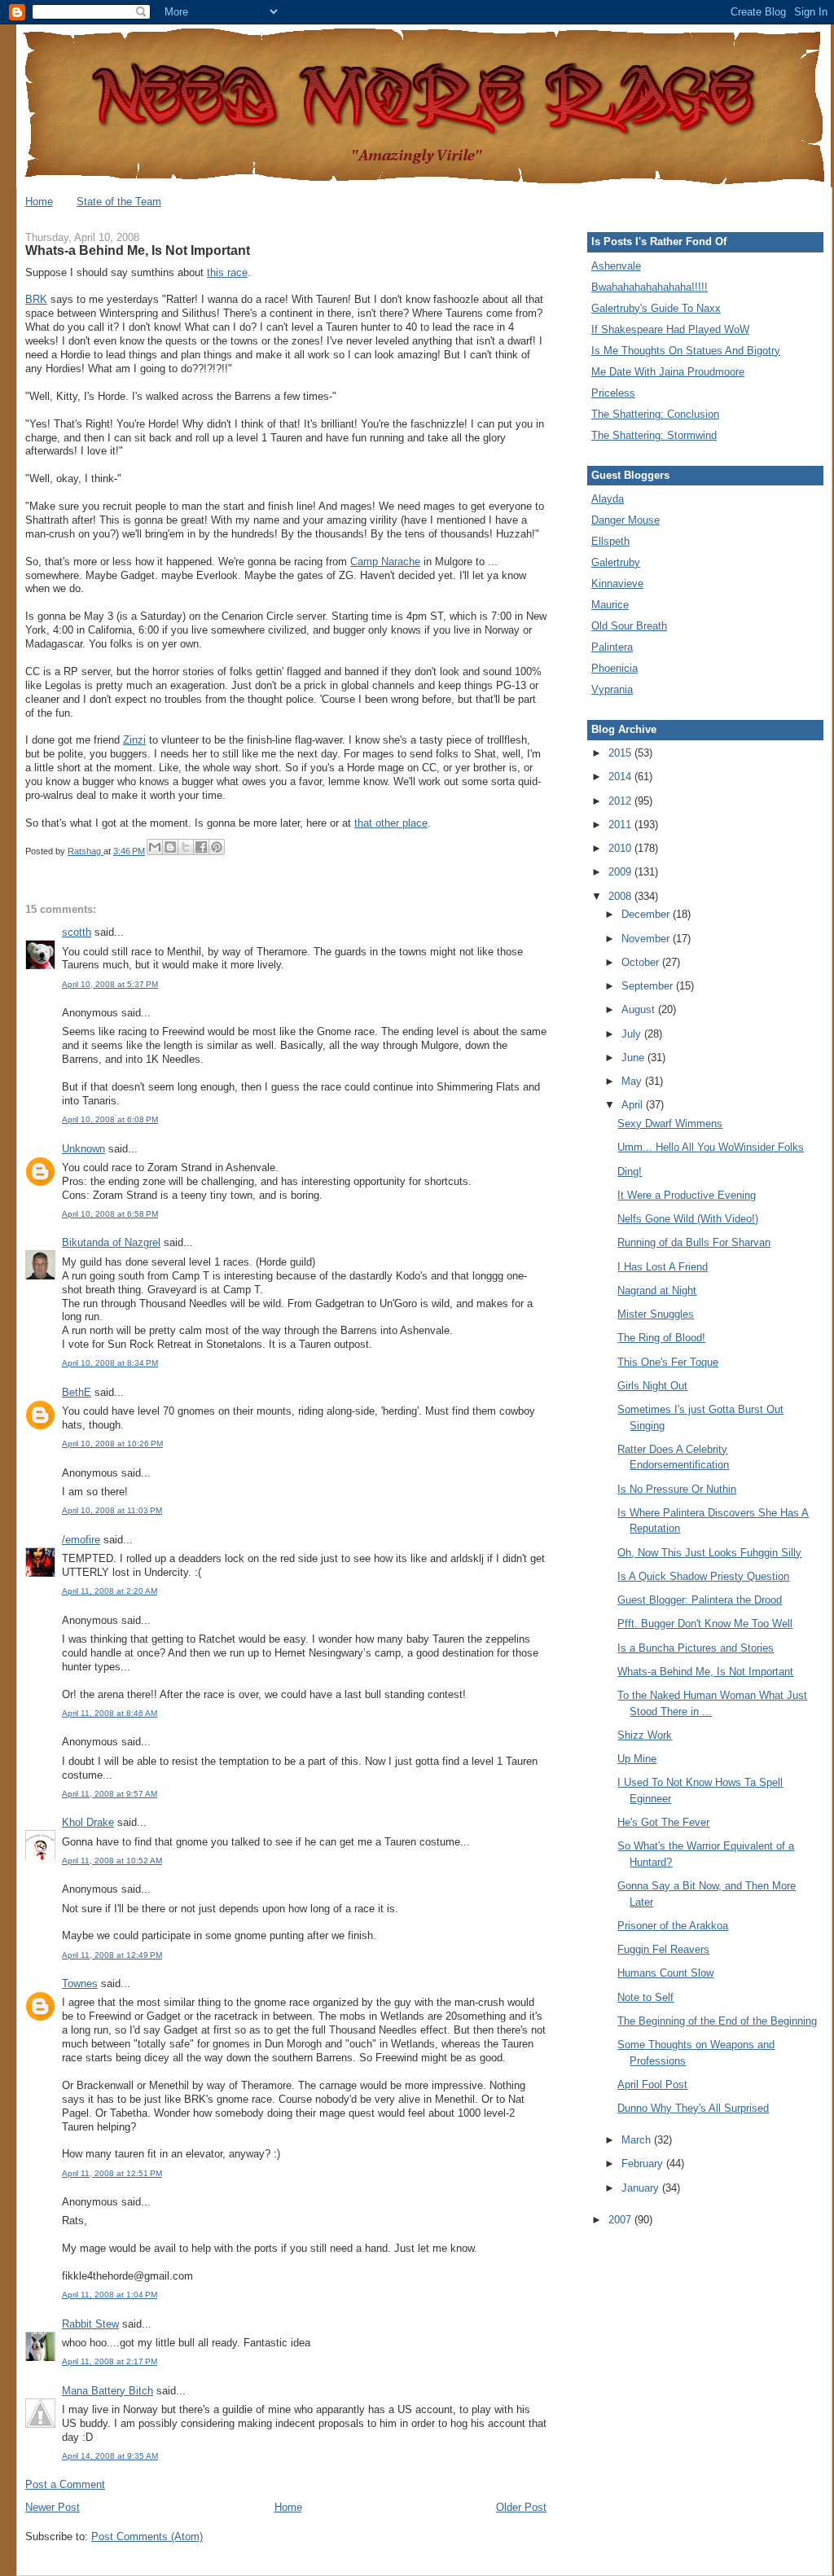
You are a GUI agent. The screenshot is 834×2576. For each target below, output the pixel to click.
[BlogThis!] (170, 847)
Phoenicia (615, 668)
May (633, 1081)
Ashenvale (616, 266)
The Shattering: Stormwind (654, 435)
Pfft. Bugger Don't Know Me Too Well (705, 1624)
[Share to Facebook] (201, 847)
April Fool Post (652, 2084)
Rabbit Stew (90, 2324)
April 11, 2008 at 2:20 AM (110, 1591)
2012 (621, 801)
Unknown (83, 1149)
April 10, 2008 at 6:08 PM (110, 1119)
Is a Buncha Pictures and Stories (696, 1648)
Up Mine (637, 1759)
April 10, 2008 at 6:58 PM (110, 1214)
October (642, 962)
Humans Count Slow (665, 1973)
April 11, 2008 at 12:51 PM (112, 2173)
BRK (36, 299)
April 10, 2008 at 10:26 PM (112, 1444)
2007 (621, 2220)
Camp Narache (385, 562)
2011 (621, 825)
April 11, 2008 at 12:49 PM (112, 1955)
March (638, 2140)
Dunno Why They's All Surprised (693, 2108)
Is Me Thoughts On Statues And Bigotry (686, 351)
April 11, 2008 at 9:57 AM (110, 1794)
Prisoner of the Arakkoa (673, 1926)
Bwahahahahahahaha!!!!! (650, 287)
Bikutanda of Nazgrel (111, 1242)
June (634, 1058)
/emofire (81, 1540)
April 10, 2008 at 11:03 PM (112, 1510)
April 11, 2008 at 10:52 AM (112, 1861)
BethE (77, 1392)
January (642, 2188)
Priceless (613, 393)
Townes (80, 1984)
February (644, 2163)
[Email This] (155, 847)
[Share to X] (186, 847)
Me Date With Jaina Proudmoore (668, 372)
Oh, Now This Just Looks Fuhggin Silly (709, 1553)
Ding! (630, 1172)
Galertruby (616, 562)
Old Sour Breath (629, 626)
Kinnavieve (617, 584)
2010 (621, 848)
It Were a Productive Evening (687, 1195)
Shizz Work (645, 1735)
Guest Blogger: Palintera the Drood (700, 1600)
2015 (621, 753)
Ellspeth (610, 541)
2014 (621, 777)
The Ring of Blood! (661, 1338)
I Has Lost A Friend (663, 1267)
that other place (391, 823)
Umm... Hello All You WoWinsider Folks (711, 1147)
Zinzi (134, 740)
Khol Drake (88, 1822)
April (634, 1105)
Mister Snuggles (656, 1314)
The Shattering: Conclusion (655, 414)
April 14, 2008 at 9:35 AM (110, 2456)
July (633, 1034)
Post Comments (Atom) (147, 2537)
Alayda (608, 499)
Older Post (521, 2507)
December (647, 914)
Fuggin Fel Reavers (663, 1949)
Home (39, 202)
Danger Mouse (625, 520)
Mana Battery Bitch (108, 2391)
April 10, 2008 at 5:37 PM (110, 984)
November (647, 939)
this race (227, 272)
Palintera (612, 647)
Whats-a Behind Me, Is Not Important (705, 1672)
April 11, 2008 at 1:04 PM (110, 2295)
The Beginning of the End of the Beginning (717, 2021)
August (640, 1009)
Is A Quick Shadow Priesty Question (703, 1576)
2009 (621, 872)
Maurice (610, 605)
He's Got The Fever (663, 1822)
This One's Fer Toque (668, 1362)
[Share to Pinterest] (217, 847)
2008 (621, 896)
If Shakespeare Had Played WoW (670, 329)
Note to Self (645, 1997)
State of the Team (119, 202)
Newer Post (53, 2507)
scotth (77, 932)
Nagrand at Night (657, 1290)
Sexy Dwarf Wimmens (670, 1123)
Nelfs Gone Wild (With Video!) (688, 1219)
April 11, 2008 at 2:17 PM (110, 2361)
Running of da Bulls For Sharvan (694, 1242)
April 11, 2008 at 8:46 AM (110, 1713)
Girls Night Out (652, 1386)
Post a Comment (65, 2484)
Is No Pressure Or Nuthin (677, 1489)
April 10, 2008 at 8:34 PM (110, 1363)
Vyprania (612, 689)
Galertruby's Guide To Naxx (656, 308)
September (649, 986)
